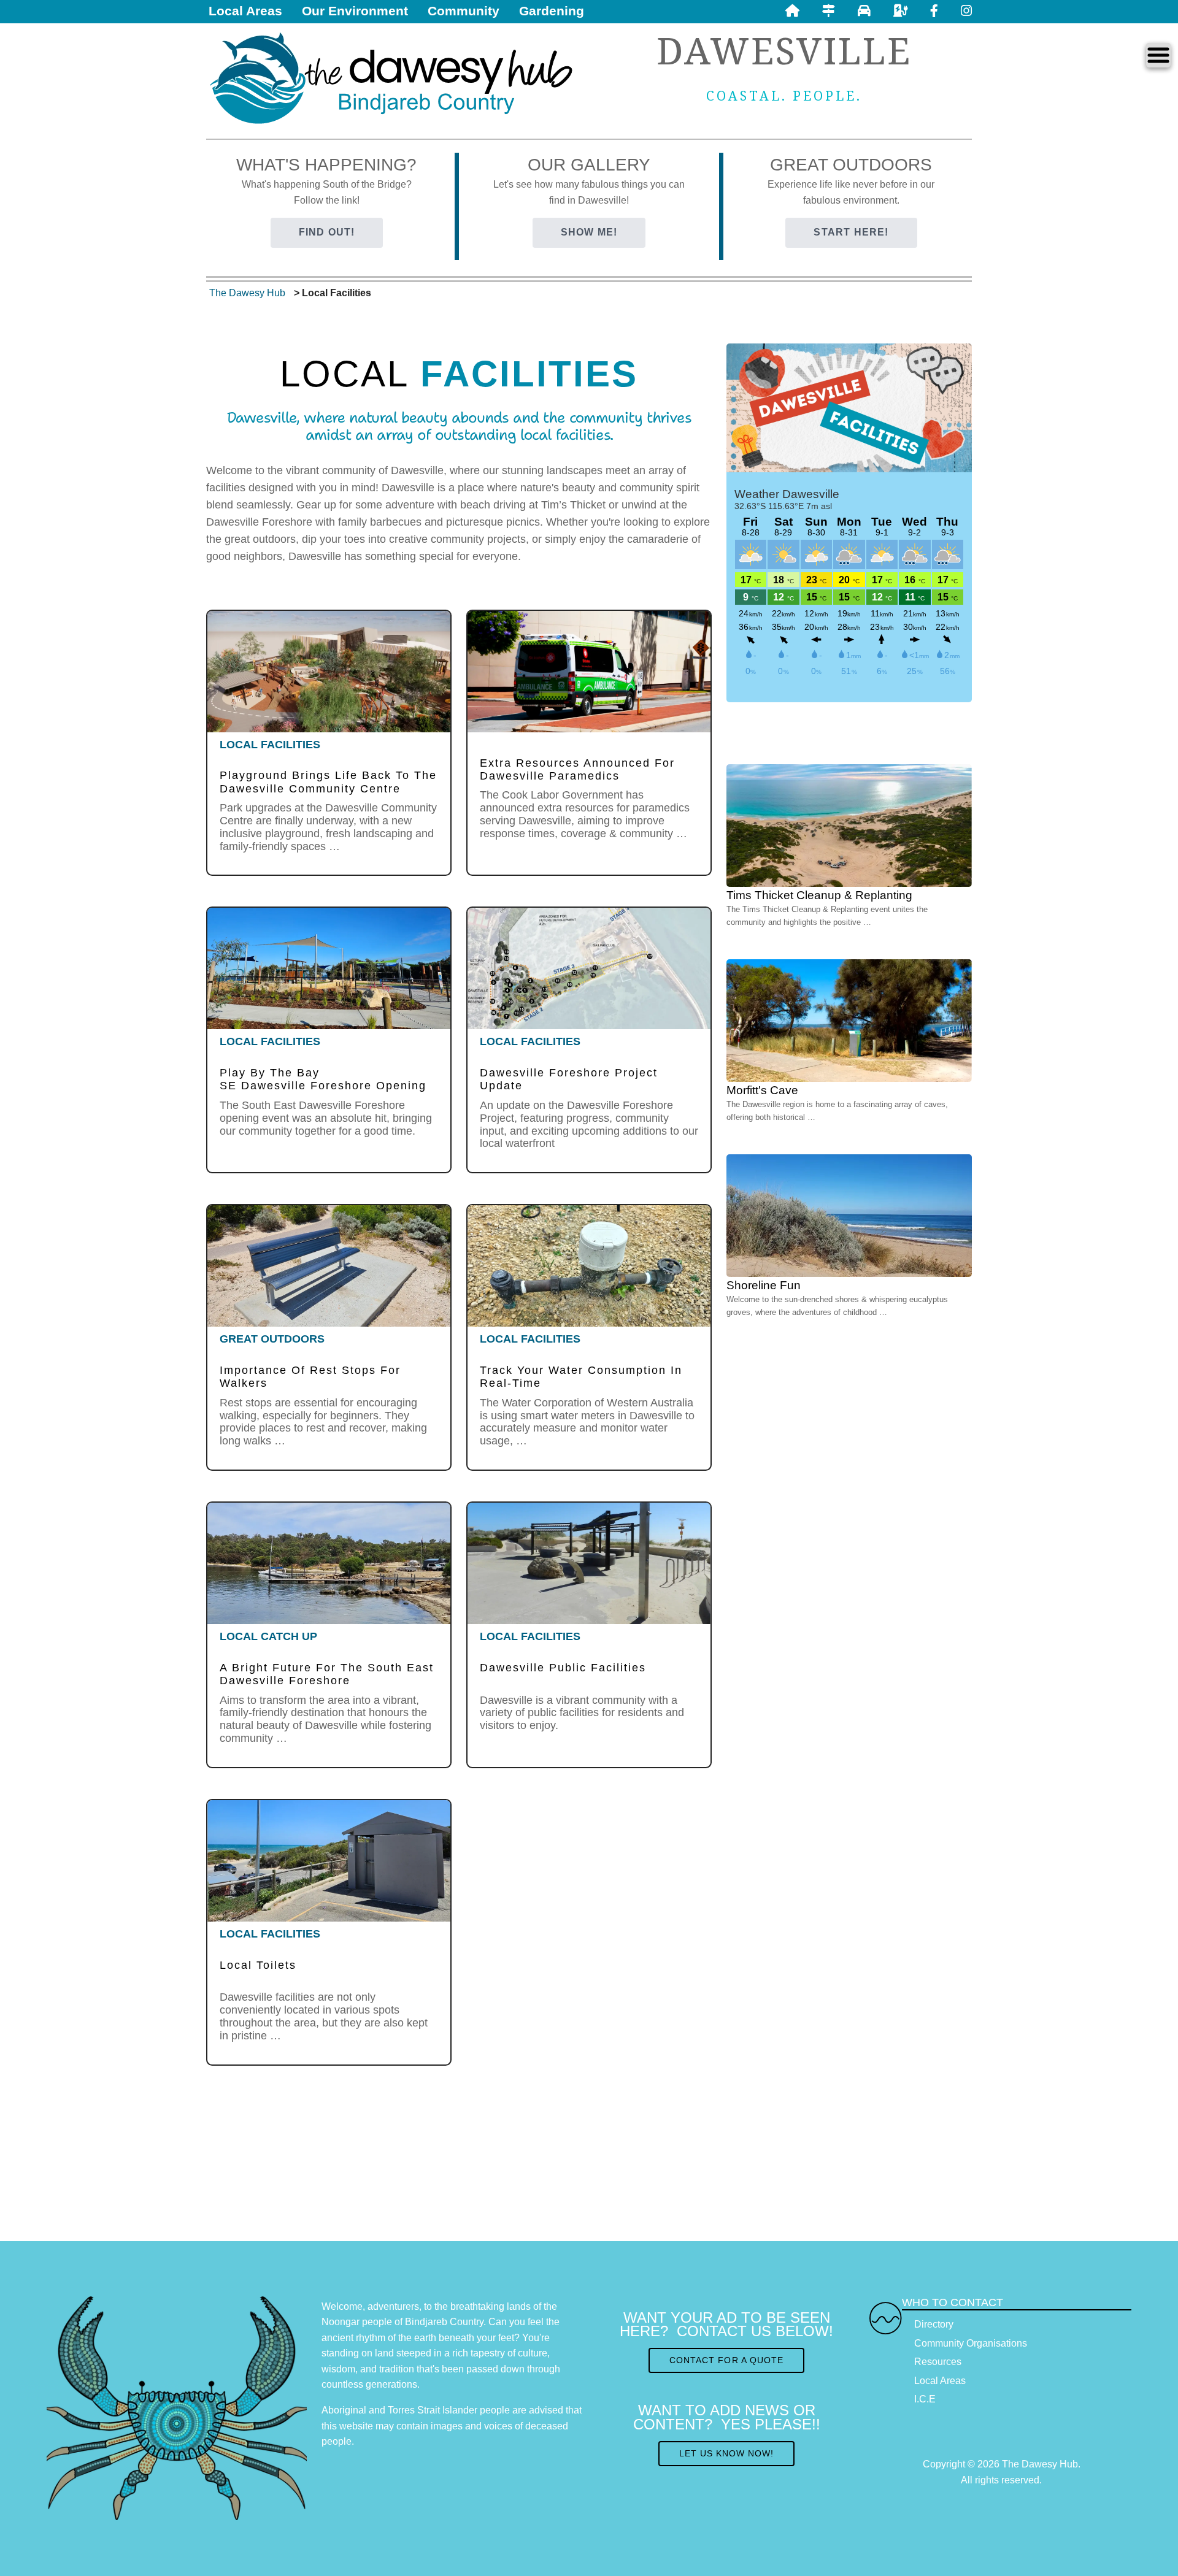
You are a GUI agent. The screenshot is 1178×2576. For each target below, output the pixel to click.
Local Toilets (258, 1965)
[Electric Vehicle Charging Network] (900, 11)
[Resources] (829, 11)
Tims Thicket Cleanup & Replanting (819, 895)
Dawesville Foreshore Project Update (569, 1079)
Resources (938, 2362)
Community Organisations (971, 2343)
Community (464, 11)
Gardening (552, 11)
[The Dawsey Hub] (394, 77)
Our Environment (355, 11)
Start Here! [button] (851, 232)
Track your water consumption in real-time (581, 1377)
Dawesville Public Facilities (563, 1668)
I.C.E (925, 2399)
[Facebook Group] (934, 11)
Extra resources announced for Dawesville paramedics (577, 769)
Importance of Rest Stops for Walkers (310, 1377)
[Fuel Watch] (864, 11)
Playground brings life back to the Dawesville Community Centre (328, 782)
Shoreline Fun (764, 1285)
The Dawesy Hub (247, 293)
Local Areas (245, 11)
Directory (934, 2324)
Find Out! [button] (327, 232)
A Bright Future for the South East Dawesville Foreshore (327, 1674)
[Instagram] (966, 11)
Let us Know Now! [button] (727, 2453)
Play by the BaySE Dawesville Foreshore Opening (323, 1079)
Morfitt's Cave (762, 1090)
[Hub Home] (792, 11)
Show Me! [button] (589, 232)
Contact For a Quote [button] (726, 2360)
